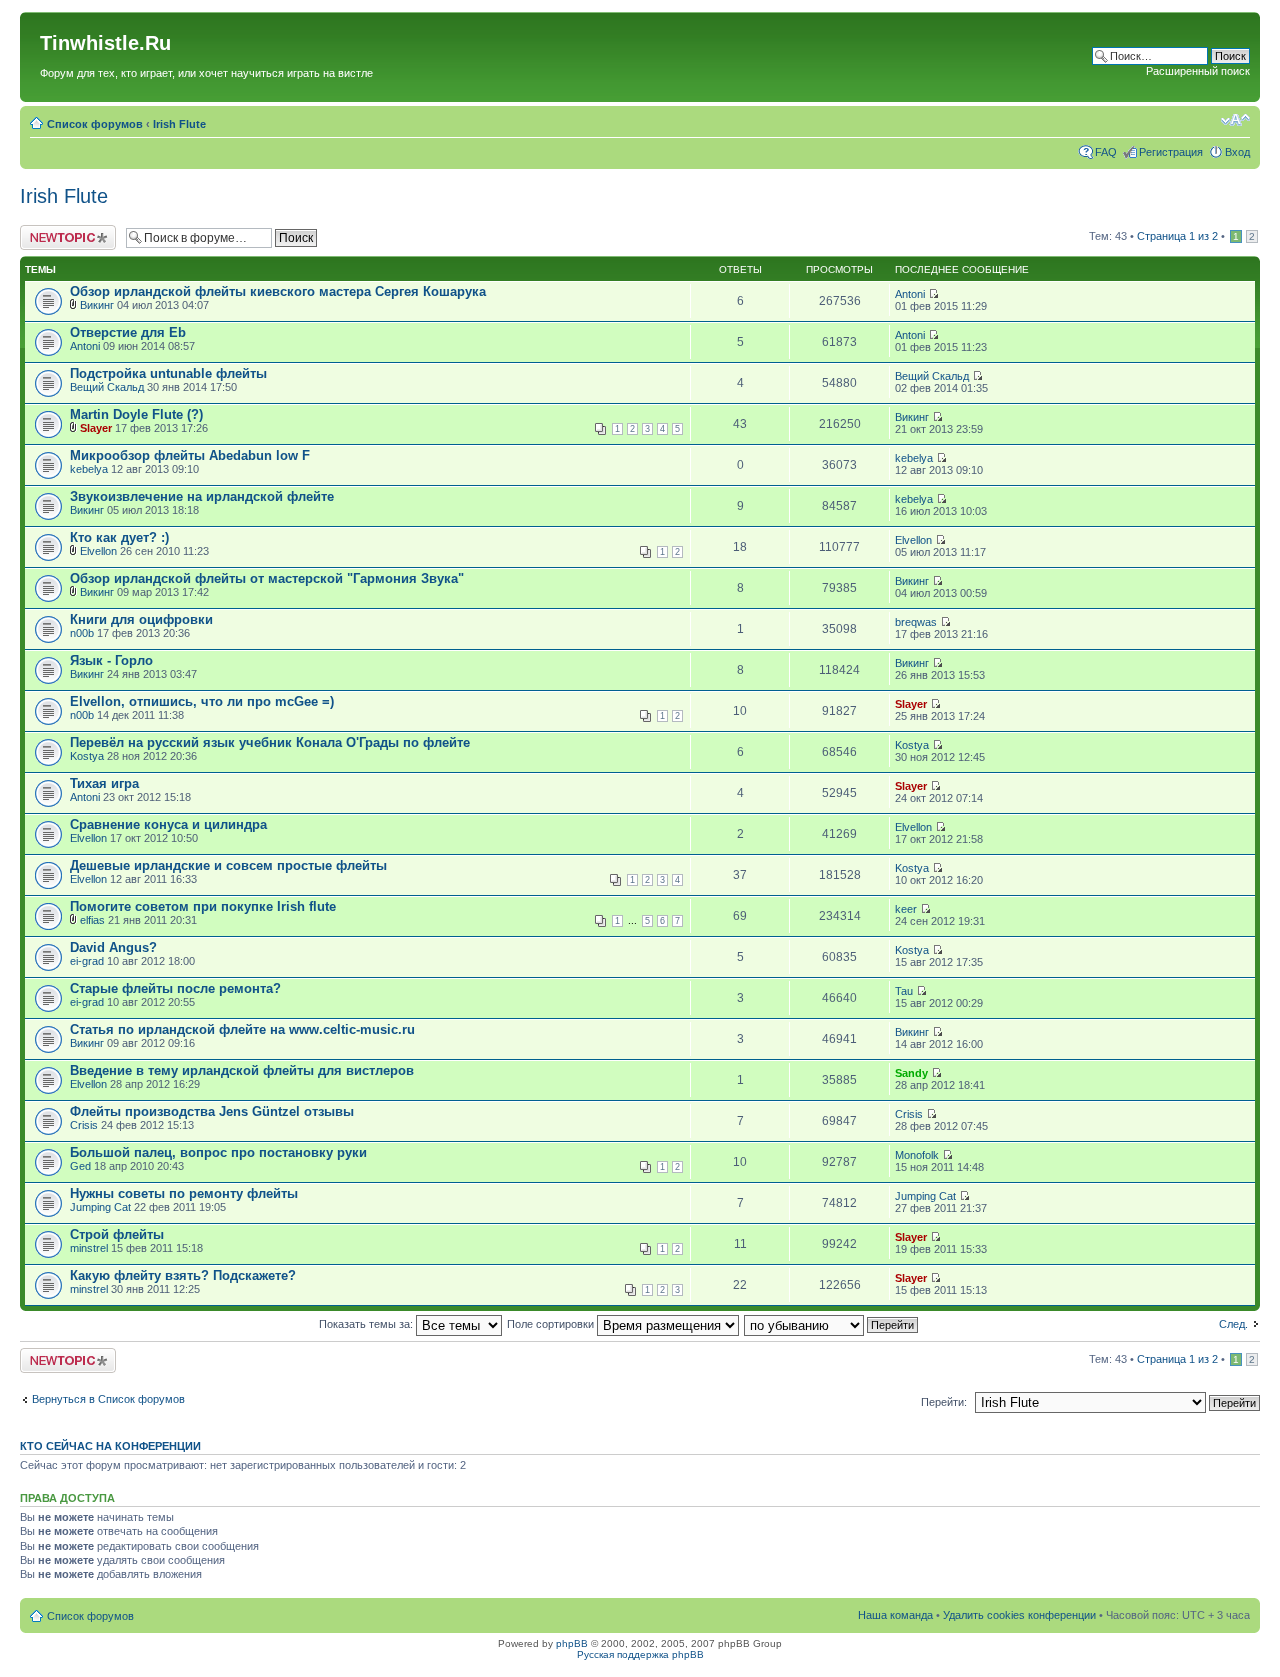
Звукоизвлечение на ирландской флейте (202, 496)
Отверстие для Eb (128, 332)
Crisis (84, 1125)
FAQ (1106, 152)
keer (906, 909)
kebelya (89, 469)
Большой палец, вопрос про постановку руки (218, 1152)
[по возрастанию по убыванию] (832, 1324)
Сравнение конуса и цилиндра (168, 824)
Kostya (87, 756)
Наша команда (895, 1615)
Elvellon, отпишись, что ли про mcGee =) (202, 701)
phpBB (572, 1643)
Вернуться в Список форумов (108, 1399)
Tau (904, 991)
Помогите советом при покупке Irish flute (203, 906)
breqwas (916, 622)
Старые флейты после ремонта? (175, 988)
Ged (80, 1166)
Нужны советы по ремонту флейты (184, 1193)
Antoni (910, 294)
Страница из (1177, 236)
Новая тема (50, 231)
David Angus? (113, 947)
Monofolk (917, 1155)
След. (1233, 1324)
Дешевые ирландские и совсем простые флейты (228, 865)
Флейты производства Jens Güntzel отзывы (212, 1111)
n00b (82, 633)
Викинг (97, 305)
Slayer (96, 428)
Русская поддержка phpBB (640, 1654)
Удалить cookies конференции (1019, 1615)
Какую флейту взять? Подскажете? (183, 1275)
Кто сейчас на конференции (110, 1446)
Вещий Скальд (107, 387)
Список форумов (95, 124)
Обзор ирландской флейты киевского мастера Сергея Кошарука (278, 291)
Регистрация (1171, 152)
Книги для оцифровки (141, 619)
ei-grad (87, 961)
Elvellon (98, 551)
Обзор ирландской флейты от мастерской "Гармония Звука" (267, 578)
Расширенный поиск (1198, 71)
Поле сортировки (552, 1324)
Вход (1237, 152)
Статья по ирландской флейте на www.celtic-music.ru (242, 1029)
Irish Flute (179, 124)
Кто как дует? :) (119, 537)
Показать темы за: (367, 1324)
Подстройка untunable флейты (168, 373)
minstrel (89, 1248)
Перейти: (944, 1402)
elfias (92, 920)
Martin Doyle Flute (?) (136, 414)
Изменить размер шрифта (1235, 120)
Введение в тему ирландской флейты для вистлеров (242, 1070)
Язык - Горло (111, 660)
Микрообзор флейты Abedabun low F (190, 455)
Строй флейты (117, 1234)
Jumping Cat (100, 1207)
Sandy (911, 1073)
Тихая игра (104, 783)
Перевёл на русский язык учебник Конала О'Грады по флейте (270, 742)
